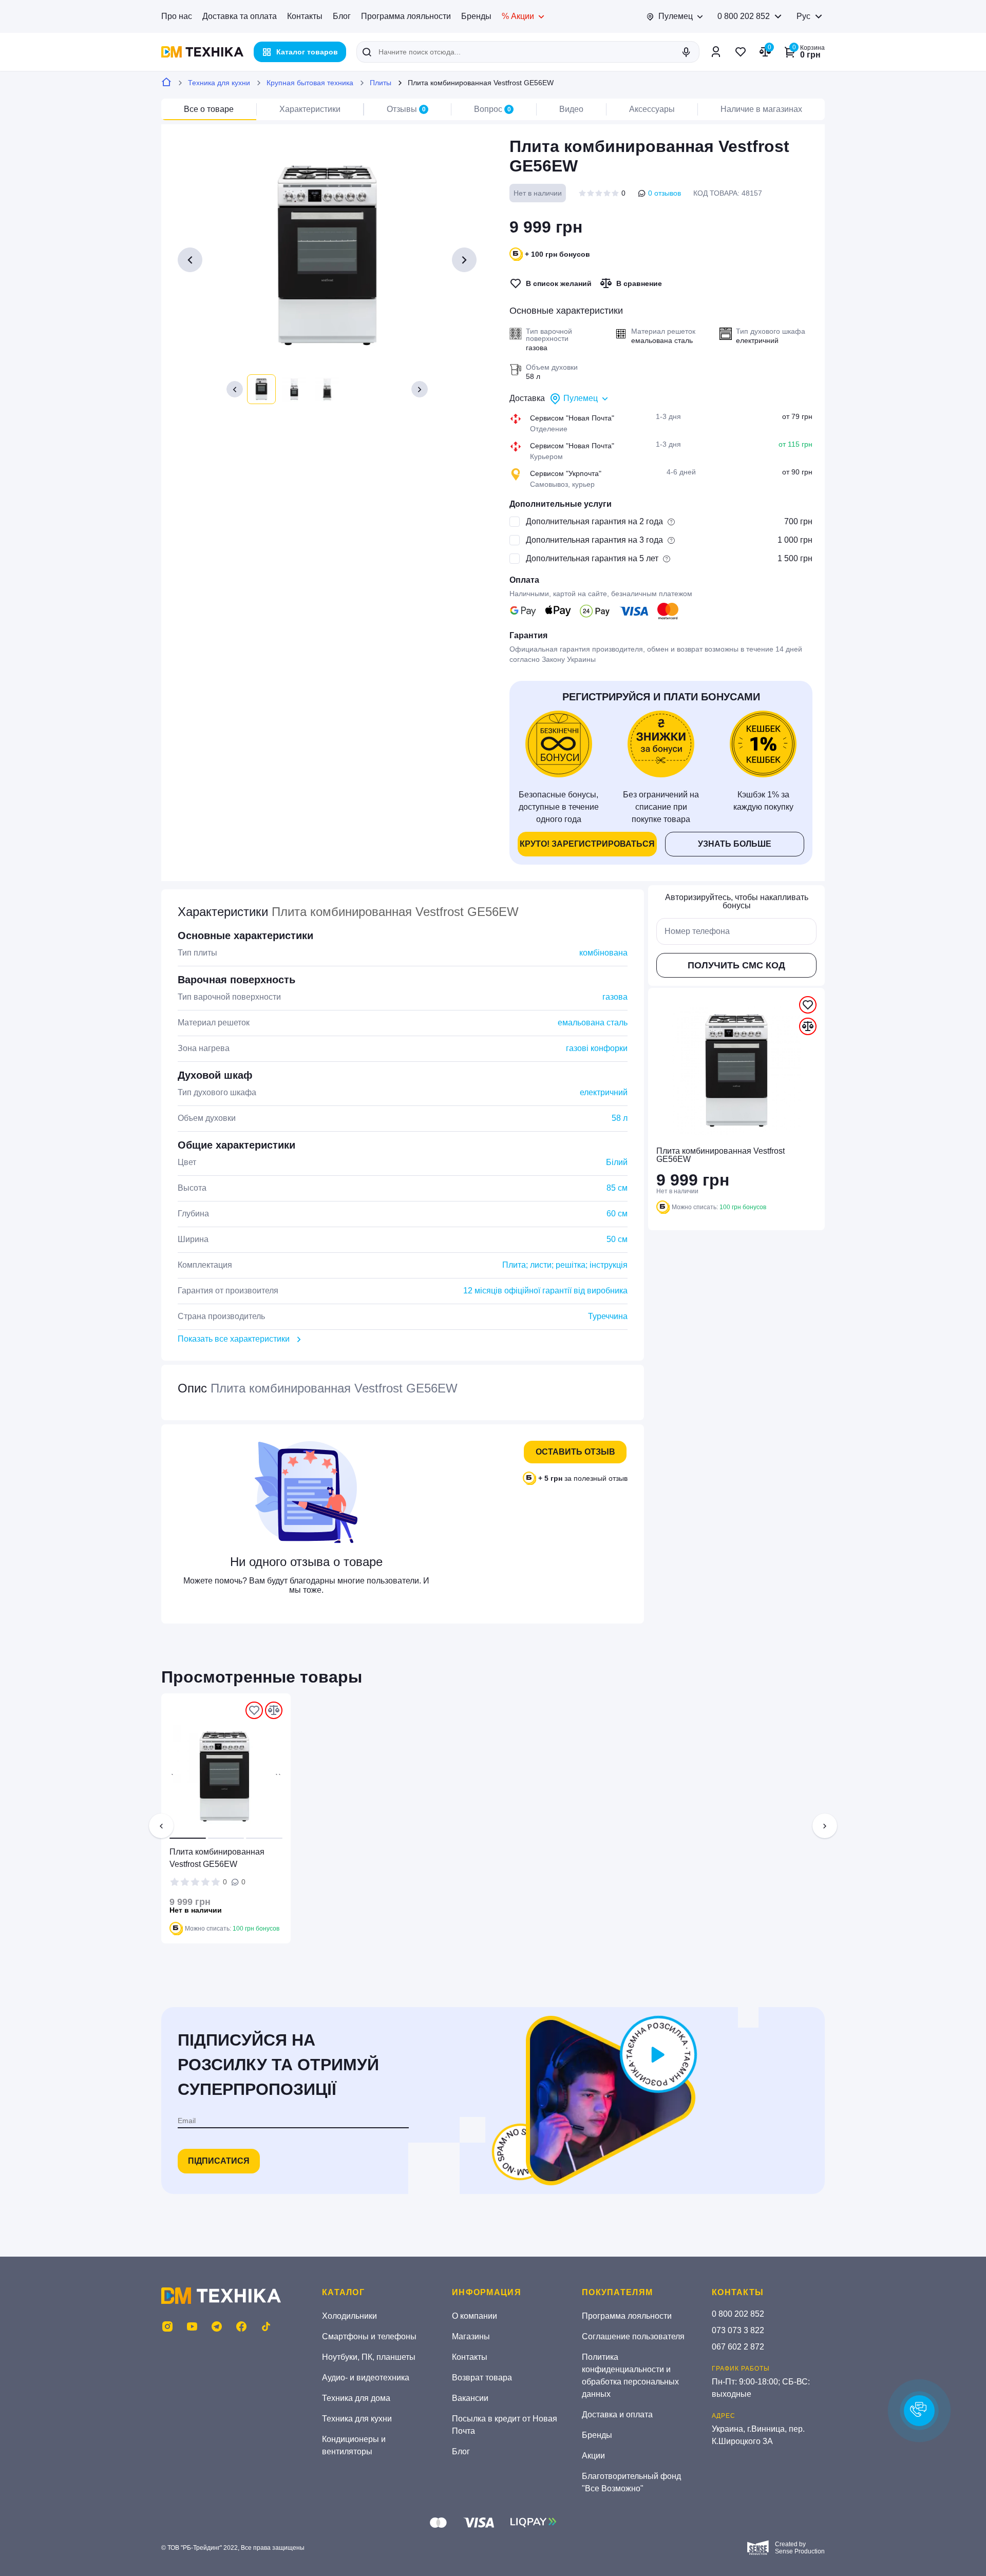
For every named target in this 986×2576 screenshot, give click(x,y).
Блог (342, 16)
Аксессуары (652, 109)
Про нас (177, 16)
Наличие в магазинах (761, 109)
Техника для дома (356, 2398)
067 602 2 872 (738, 2347)
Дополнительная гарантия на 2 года (594, 521)
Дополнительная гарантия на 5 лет (592, 558)
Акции (593, 2456)
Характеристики (310, 109)
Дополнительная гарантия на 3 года (594, 540)
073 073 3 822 (738, 2330)
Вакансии (470, 2398)
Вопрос (492, 109)
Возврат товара (482, 2378)
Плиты (381, 83)
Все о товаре (209, 109)
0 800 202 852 (744, 16)
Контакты (305, 16)
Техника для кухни (219, 83)
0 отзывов (665, 193)
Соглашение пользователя (633, 2336)
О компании (475, 2316)
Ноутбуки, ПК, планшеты (369, 2357)
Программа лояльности (406, 16)
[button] (235, 389)
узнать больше (735, 844)
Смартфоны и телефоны (369, 2336)
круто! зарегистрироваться (587, 844)
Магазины (471, 2336)
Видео (571, 109)
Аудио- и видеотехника (366, 2378)
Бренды (476, 16)
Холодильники (349, 2316)
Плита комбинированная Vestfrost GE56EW (217, 1858)
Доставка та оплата (240, 16)
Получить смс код (736, 965)
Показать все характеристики (234, 1339)
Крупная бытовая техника (310, 83)
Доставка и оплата (617, 2415)
